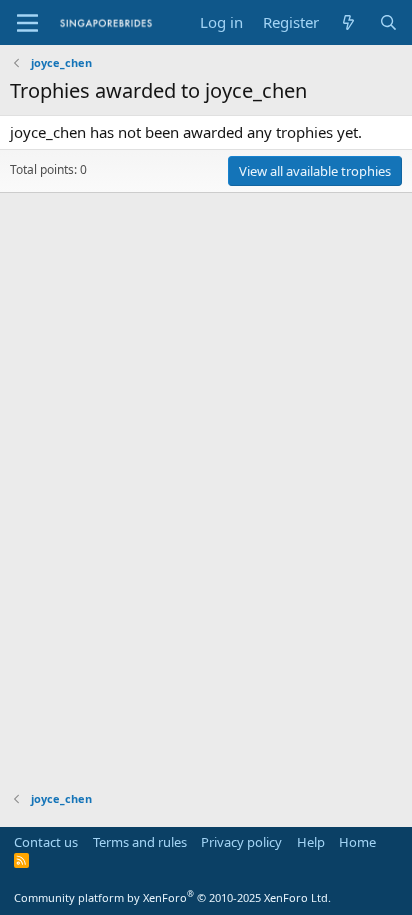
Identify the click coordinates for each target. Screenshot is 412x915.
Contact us (46, 842)
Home (357, 842)
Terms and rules (140, 842)
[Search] (388, 22)
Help (311, 842)
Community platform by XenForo (172, 897)
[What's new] (348, 22)
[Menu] (27, 23)
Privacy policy (241, 842)
